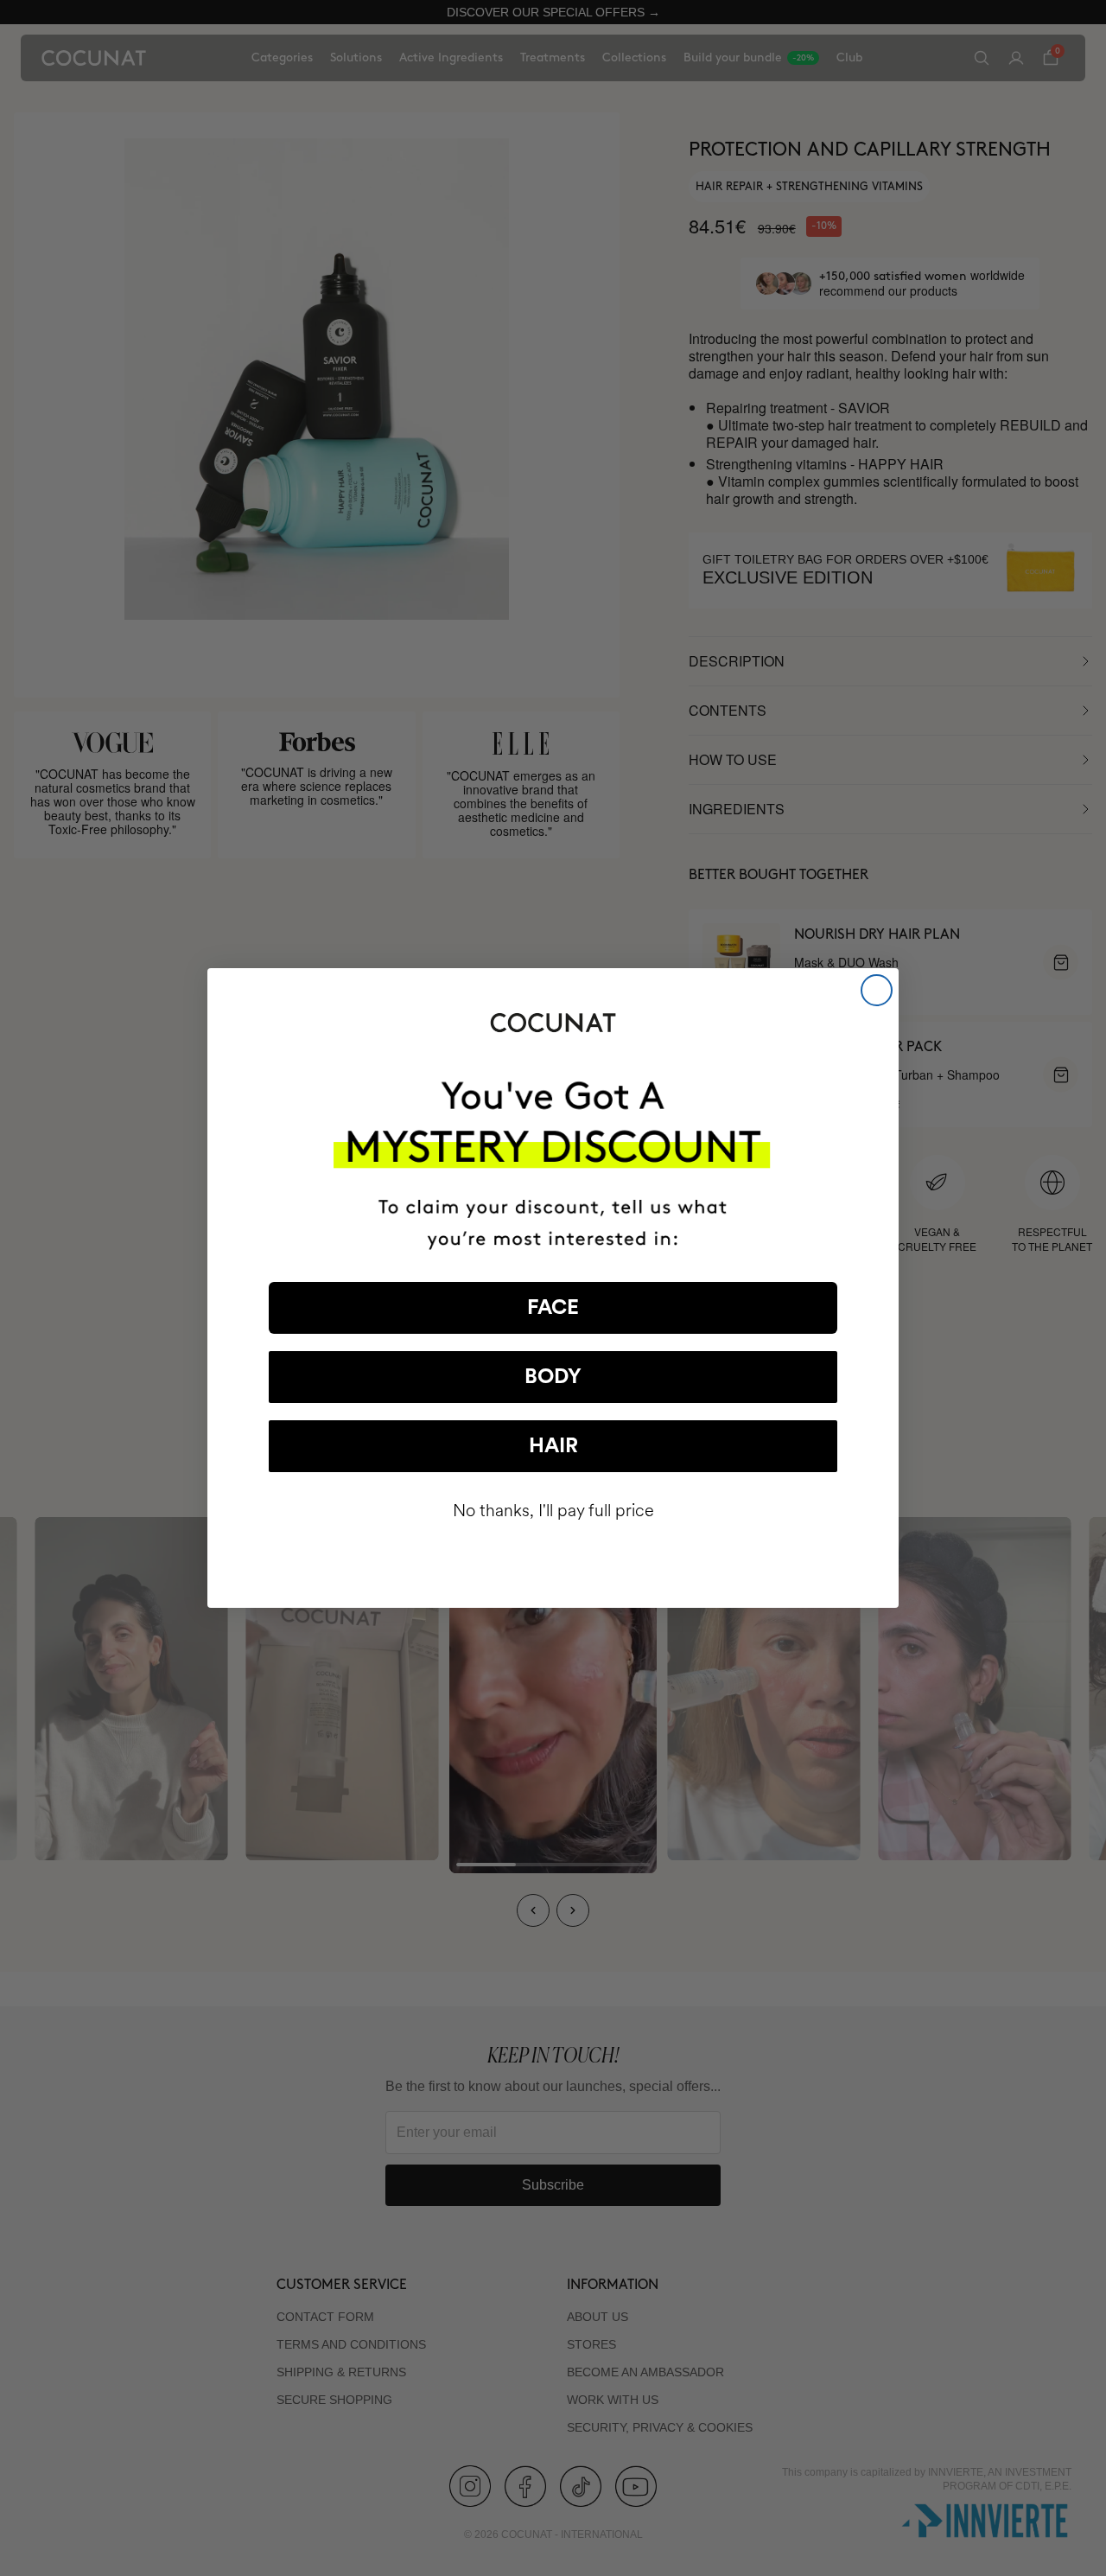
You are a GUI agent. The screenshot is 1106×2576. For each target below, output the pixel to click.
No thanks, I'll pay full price (553, 1511)
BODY (553, 1377)
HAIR (553, 1446)
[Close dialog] (877, 990)
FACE (553, 1308)
